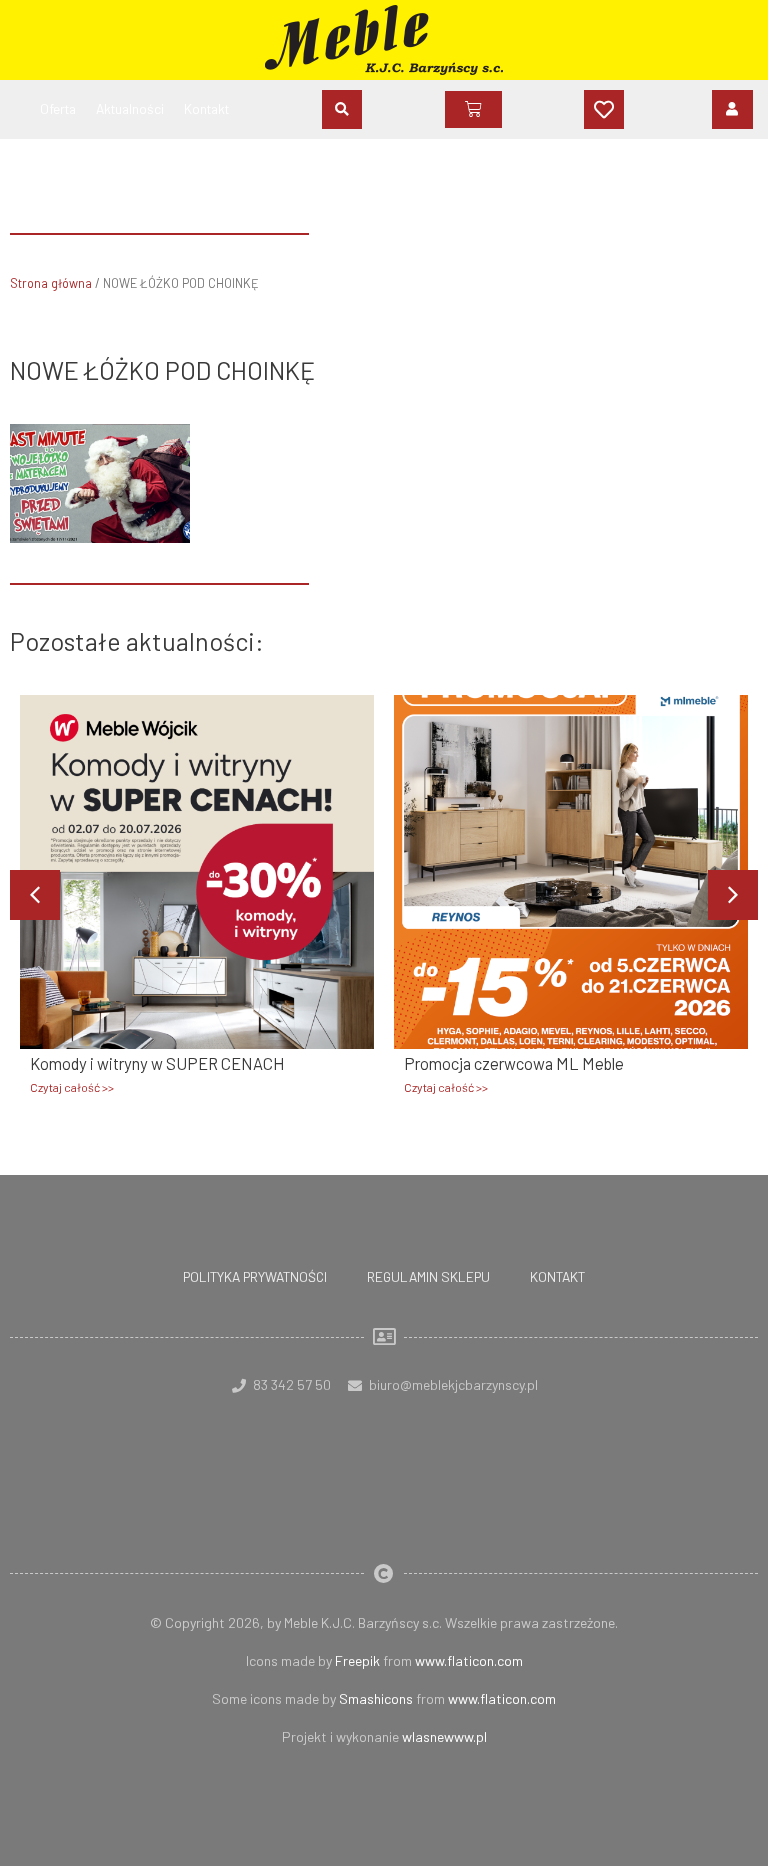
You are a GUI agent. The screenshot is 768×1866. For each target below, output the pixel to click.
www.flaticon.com (469, 1660)
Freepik (357, 1660)
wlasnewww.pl (444, 1736)
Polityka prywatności (255, 1276)
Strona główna (51, 283)
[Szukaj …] (342, 109)
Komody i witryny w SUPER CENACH (157, 1063)
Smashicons (376, 1698)
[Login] (732, 109)
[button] (733, 895)
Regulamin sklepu (428, 1276)
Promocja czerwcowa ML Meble (514, 1063)
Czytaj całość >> (72, 1087)
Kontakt (557, 1276)
